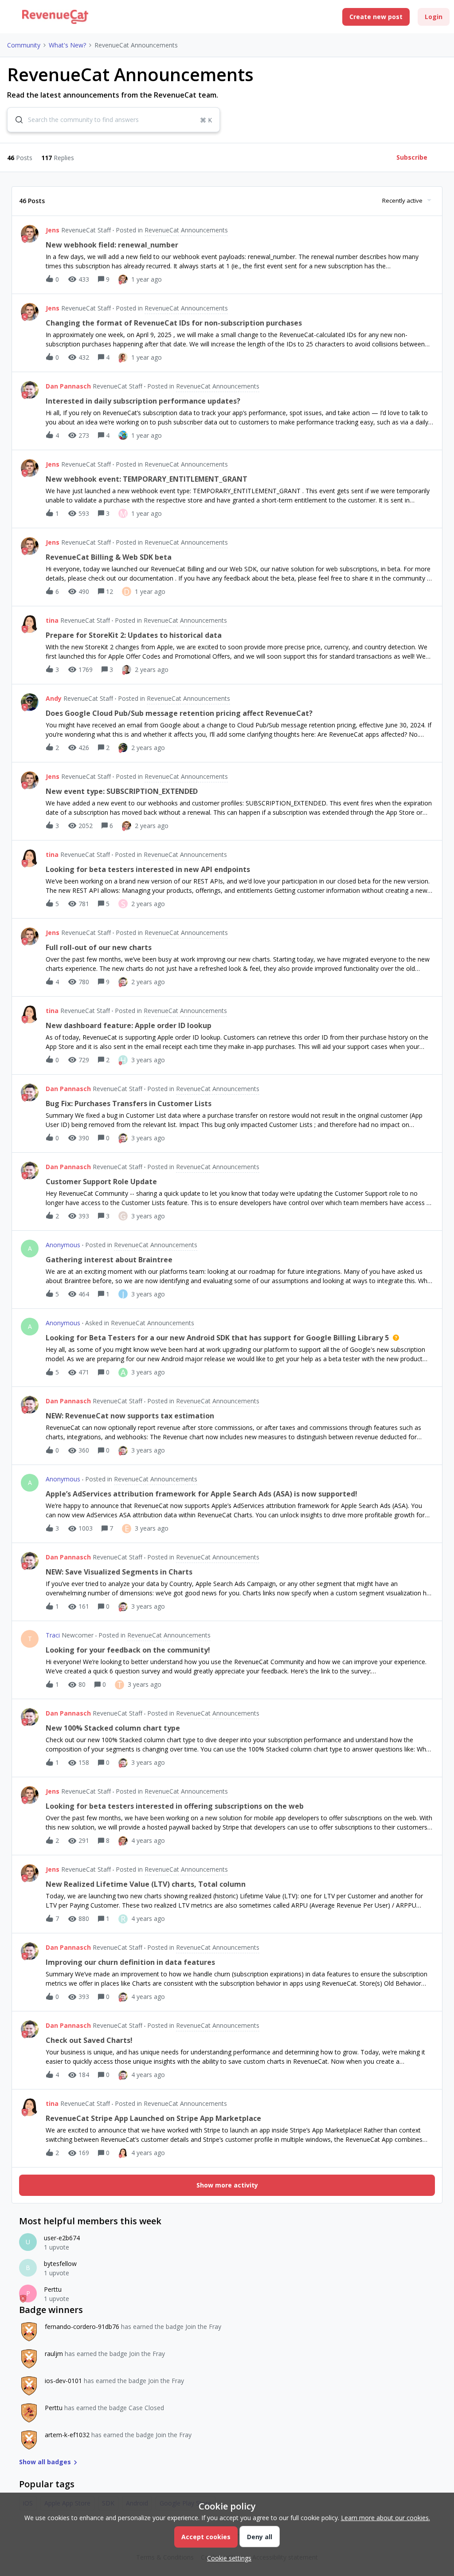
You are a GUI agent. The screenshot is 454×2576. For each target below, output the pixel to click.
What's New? (67, 45)
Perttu (53, 2289)
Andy (54, 698)
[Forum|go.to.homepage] (55, 17)
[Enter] (16, 120)
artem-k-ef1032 (67, 2435)
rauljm (54, 2354)
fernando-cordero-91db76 (82, 2327)
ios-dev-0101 (63, 2381)
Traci (53, 1635)
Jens (53, 230)
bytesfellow (60, 2264)
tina (52, 620)
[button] (227, 2558)
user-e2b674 (62, 2238)
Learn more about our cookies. (386, 2518)
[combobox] (113, 120)
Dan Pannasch (68, 386)
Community (24, 45)
